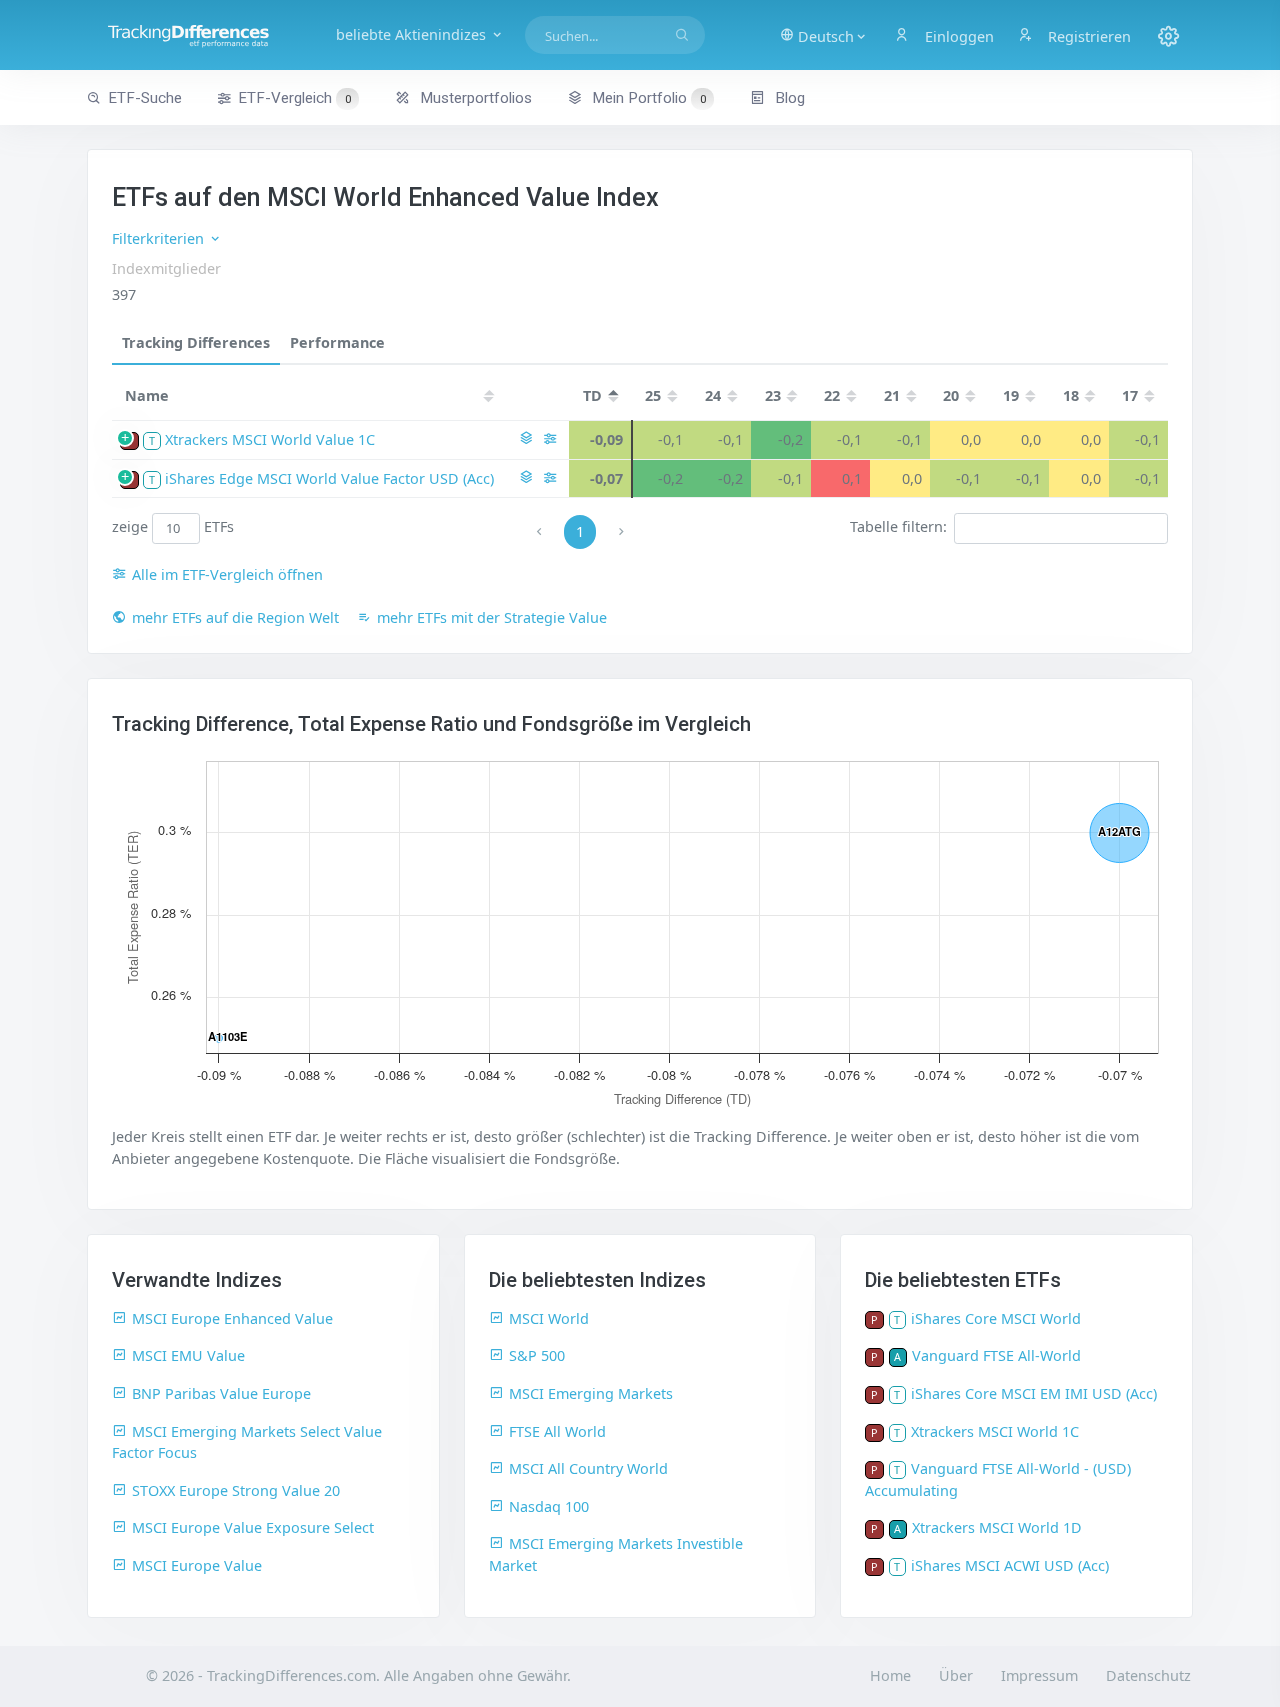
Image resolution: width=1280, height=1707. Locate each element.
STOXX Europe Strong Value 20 (236, 1490)
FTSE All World (557, 1431)
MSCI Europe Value (197, 1565)
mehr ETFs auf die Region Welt (235, 617)
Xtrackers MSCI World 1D (997, 1527)
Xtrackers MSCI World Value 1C (270, 439)
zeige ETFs (173, 527)
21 (892, 395)
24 (713, 395)
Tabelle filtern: (898, 527)
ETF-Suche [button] (145, 98)
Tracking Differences (196, 342)
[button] (824, 35)
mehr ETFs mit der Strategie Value (492, 617)
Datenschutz (1148, 1675)
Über (956, 1675)
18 (1071, 395)
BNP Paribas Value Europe (221, 1393)
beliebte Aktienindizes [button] (413, 34)
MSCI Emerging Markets (591, 1393)
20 (951, 395)
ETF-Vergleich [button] (294, 98)
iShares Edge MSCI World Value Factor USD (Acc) (329, 478)
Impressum (1039, 1675)
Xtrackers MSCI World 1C (995, 1431)
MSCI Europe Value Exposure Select (253, 1527)
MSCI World (549, 1318)
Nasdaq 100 (549, 1506)
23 (773, 395)
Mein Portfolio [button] (647, 98)
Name (147, 395)
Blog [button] (788, 98)
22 (832, 395)
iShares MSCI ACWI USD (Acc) (1010, 1565)
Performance (337, 342)
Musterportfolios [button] (474, 98)
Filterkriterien (160, 238)
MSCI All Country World (588, 1468)
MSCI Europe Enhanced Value (232, 1318)
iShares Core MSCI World (996, 1318)
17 (1130, 395)
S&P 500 (537, 1355)
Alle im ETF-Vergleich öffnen (227, 574)
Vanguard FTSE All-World (996, 1355)
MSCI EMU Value (188, 1355)
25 (653, 395)
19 (1011, 395)
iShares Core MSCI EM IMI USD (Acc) (1034, 1393)
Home (890, 1675)
